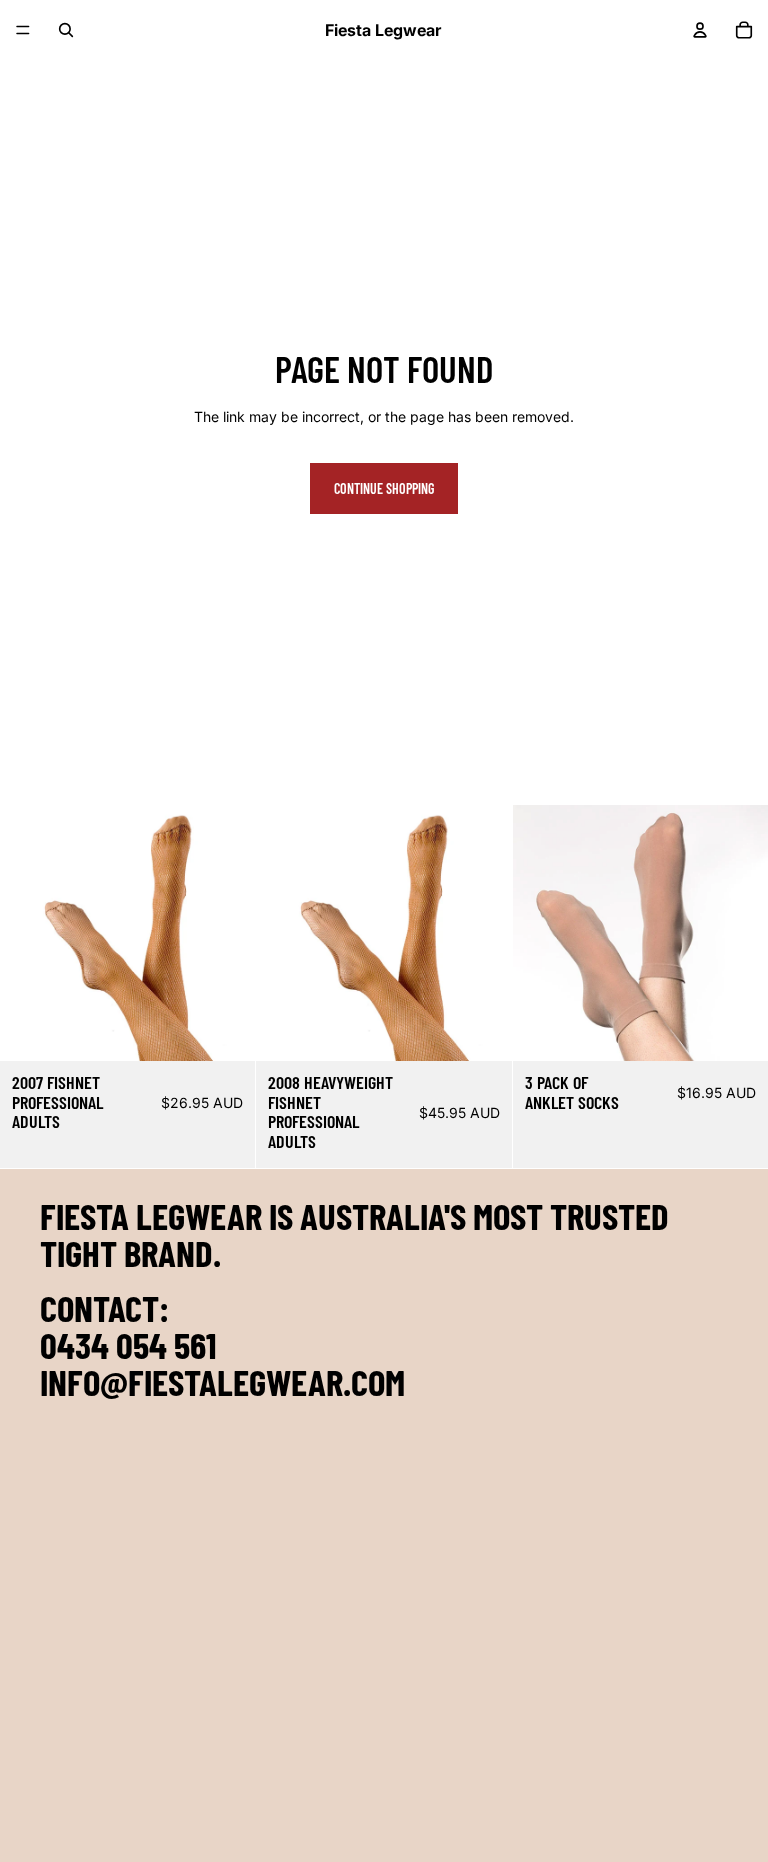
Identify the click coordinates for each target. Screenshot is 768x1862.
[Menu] (23, 30)
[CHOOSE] (225, 1030)
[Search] (66, 30)
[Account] (700, 30)
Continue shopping (384, 488)
